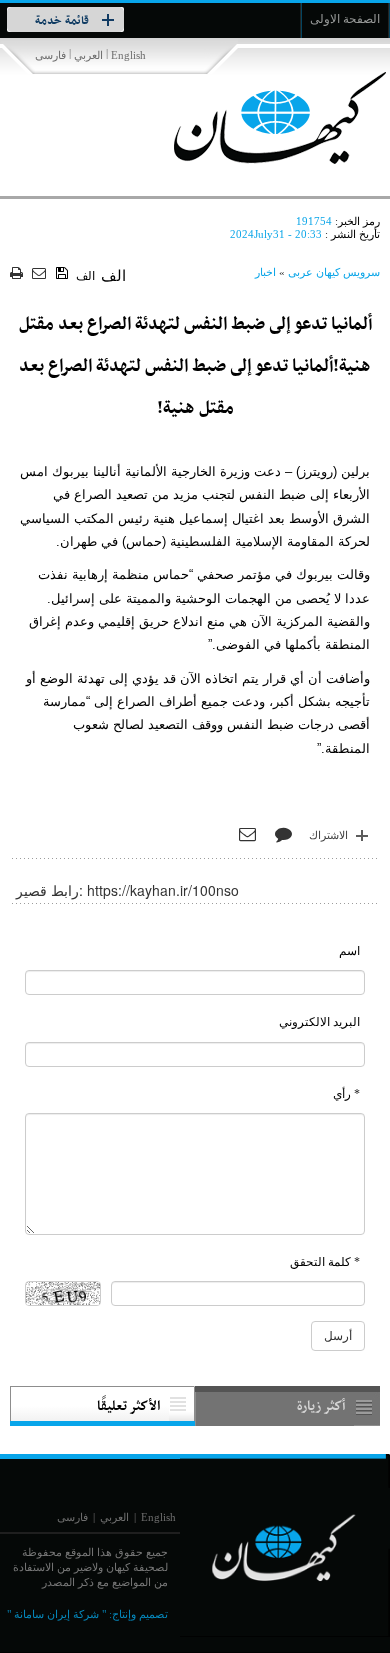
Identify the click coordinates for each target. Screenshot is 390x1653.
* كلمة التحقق (325, 1262)
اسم (349, 951)
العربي (88, 55)
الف (85, 276)
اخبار (265, 272)
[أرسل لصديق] (41, 274)
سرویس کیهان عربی (334, 272)
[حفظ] (63, 274)
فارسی (50, 55)
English (128, 55)
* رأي (346, 1094)
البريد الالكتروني (319, 1022)
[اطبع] (18, 274)
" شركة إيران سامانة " (56, 1614)
